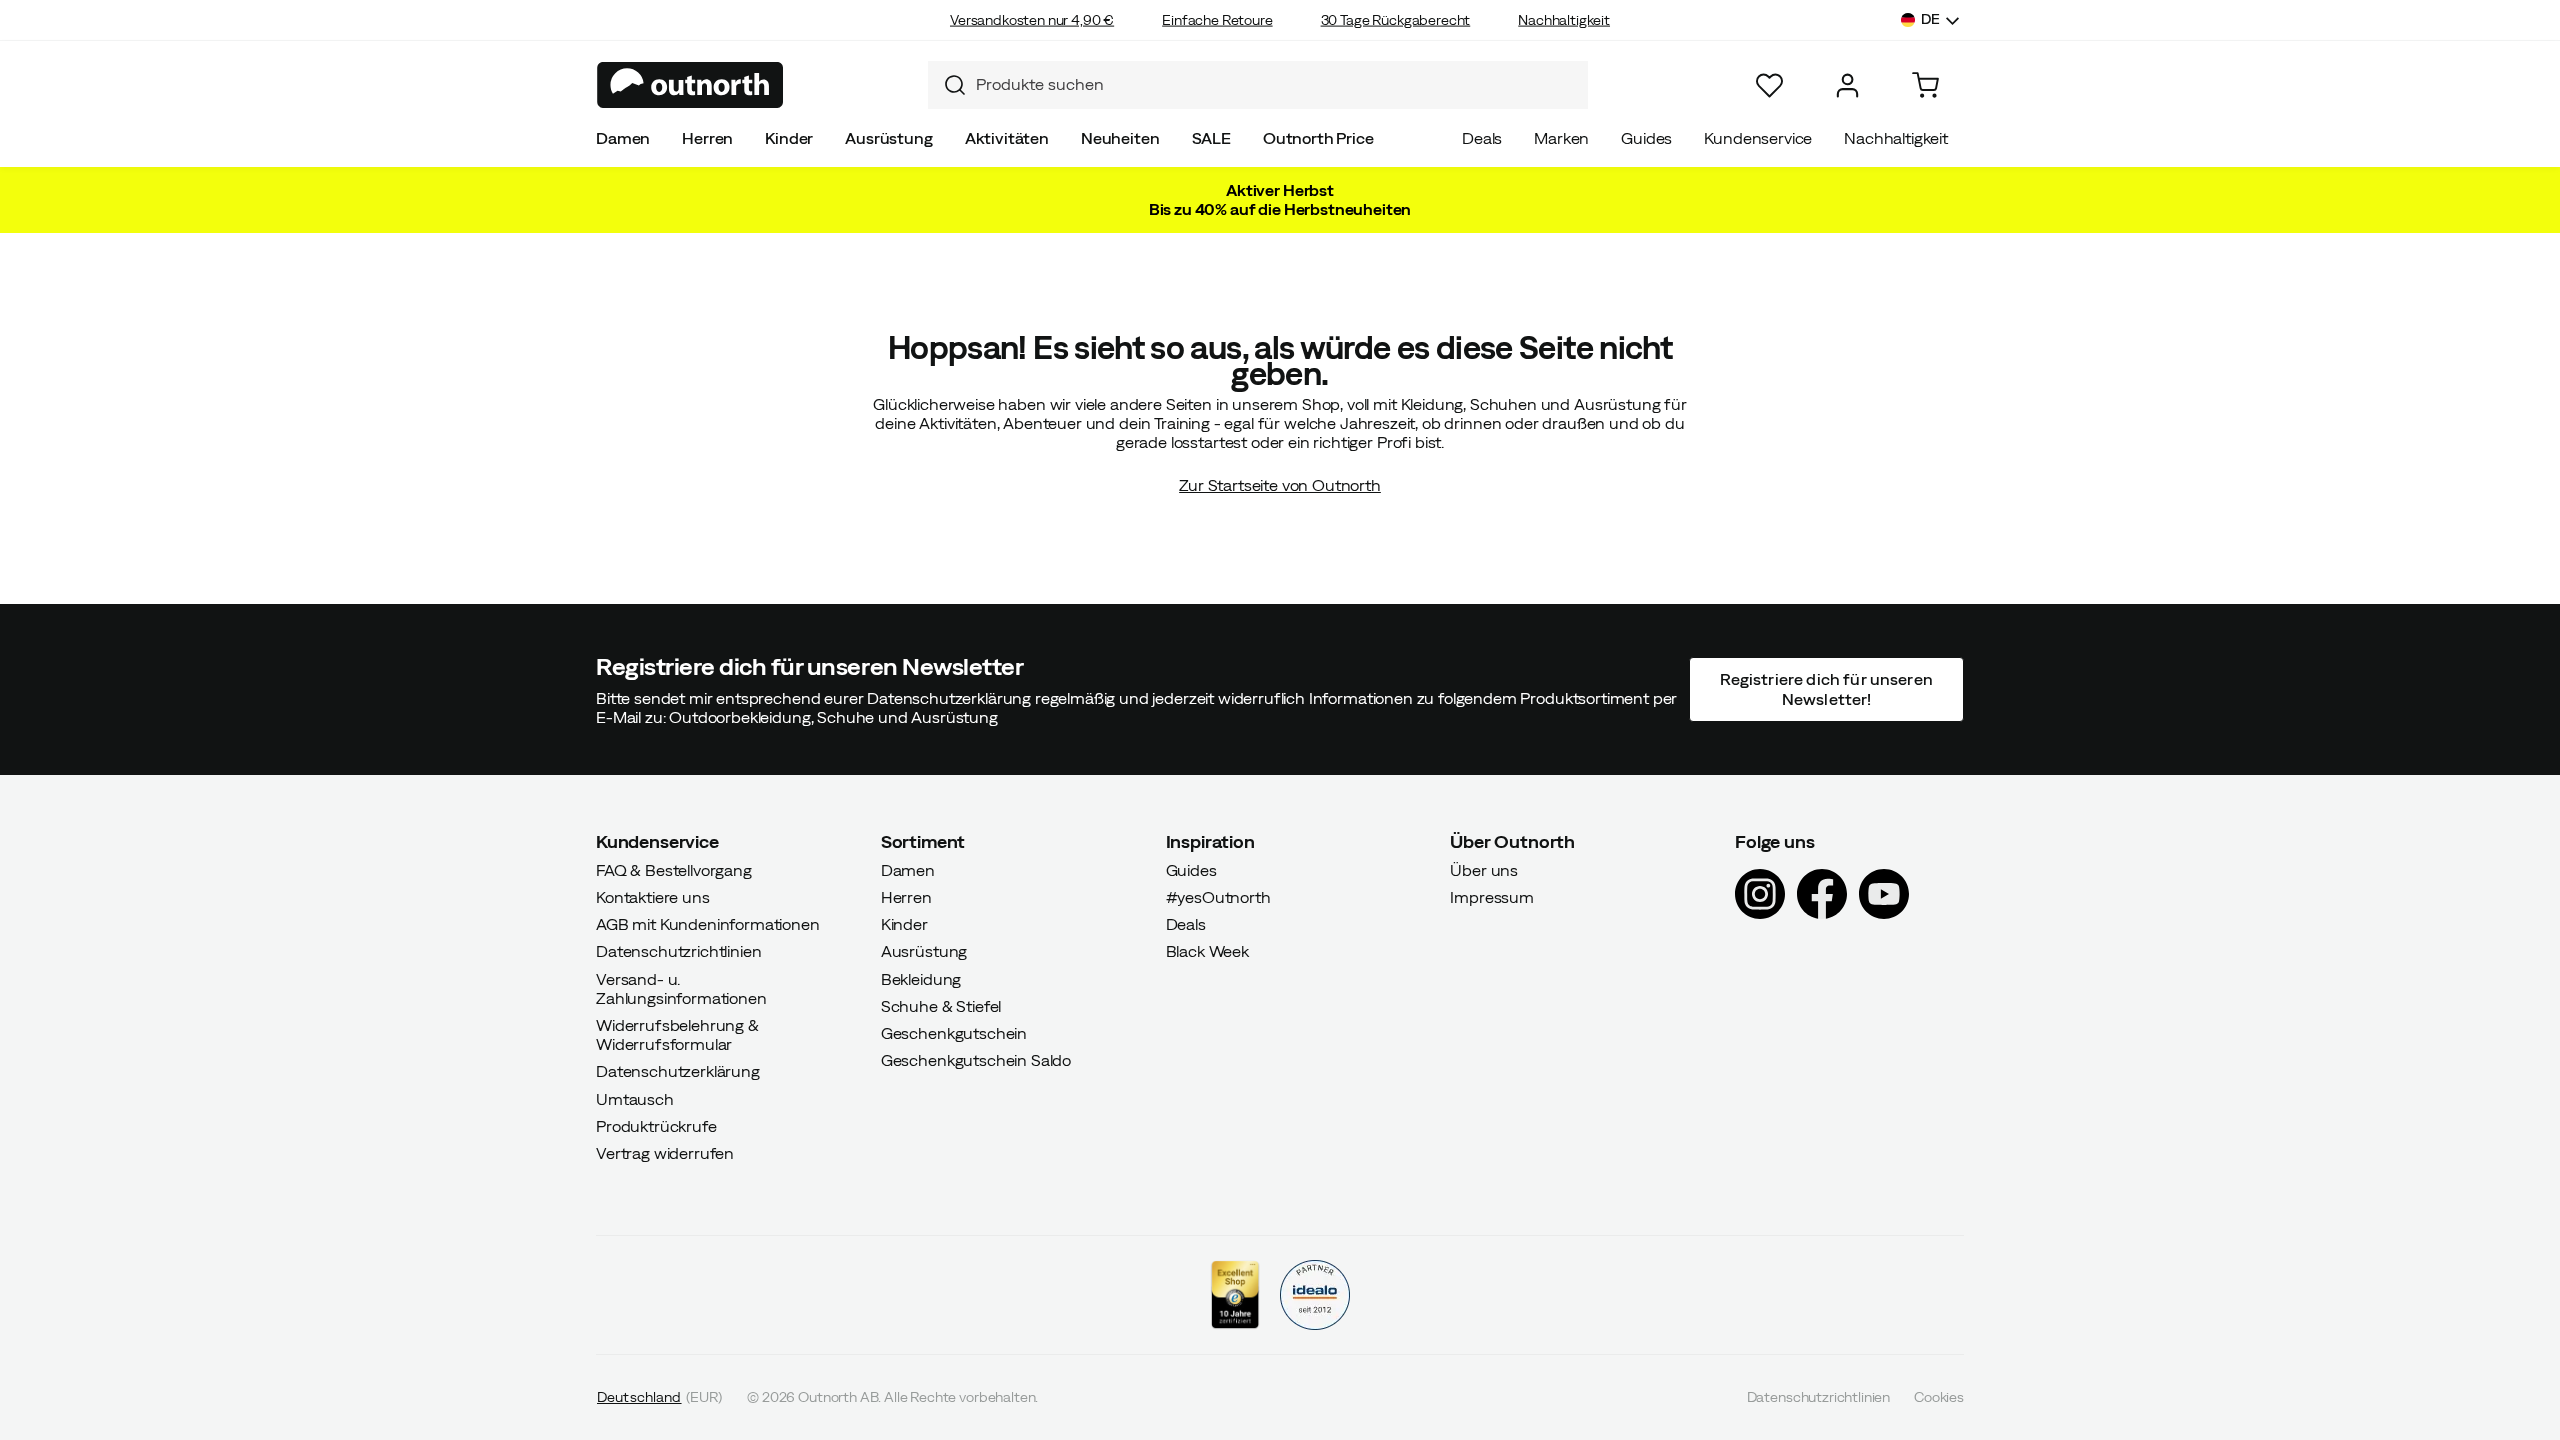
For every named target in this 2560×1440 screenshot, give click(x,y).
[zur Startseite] (690, 85)
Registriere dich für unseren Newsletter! (1826, 688)
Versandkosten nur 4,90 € (1032, 20)
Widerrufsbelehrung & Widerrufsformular (677, 1034)
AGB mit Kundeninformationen (708, 924)
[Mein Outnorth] (1847, 85)
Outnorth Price (1318, 138)
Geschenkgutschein (954, 1033)
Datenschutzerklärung (678, 1071)
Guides (1646, 138)
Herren (707, 138)
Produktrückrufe (656, 1125)
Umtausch (635, 1098)
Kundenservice (1758, 138)
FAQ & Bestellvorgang (674, 869)
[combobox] (1258, 85)
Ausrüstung (888, 138)
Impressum (1492, 897)
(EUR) (659, 1397)
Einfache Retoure (1217, 20)
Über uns (1484, 869)
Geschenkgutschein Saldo (976, 1060)
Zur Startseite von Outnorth (1280, 485)
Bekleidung (921, 978)
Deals (1482, 138)
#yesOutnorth (1218, 897)
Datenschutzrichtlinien (678, 951)
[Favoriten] (1769, 85)
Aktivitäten (1007, 138)
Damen (623, 138)
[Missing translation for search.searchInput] (947, 85)
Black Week (1207, 951)
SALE (1211, 138)
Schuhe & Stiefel (941, 1005)
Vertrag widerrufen (665, 1153)
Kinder (789, 138)
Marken (1561, 138)
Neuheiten (1120, 138)
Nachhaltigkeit (1564, 20)
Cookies (1939, 1397)
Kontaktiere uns (653, 897)
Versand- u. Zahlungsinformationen (681, 987)
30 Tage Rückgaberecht (1396, 20)
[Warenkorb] (1925, 85)
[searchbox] (1277, 84)
